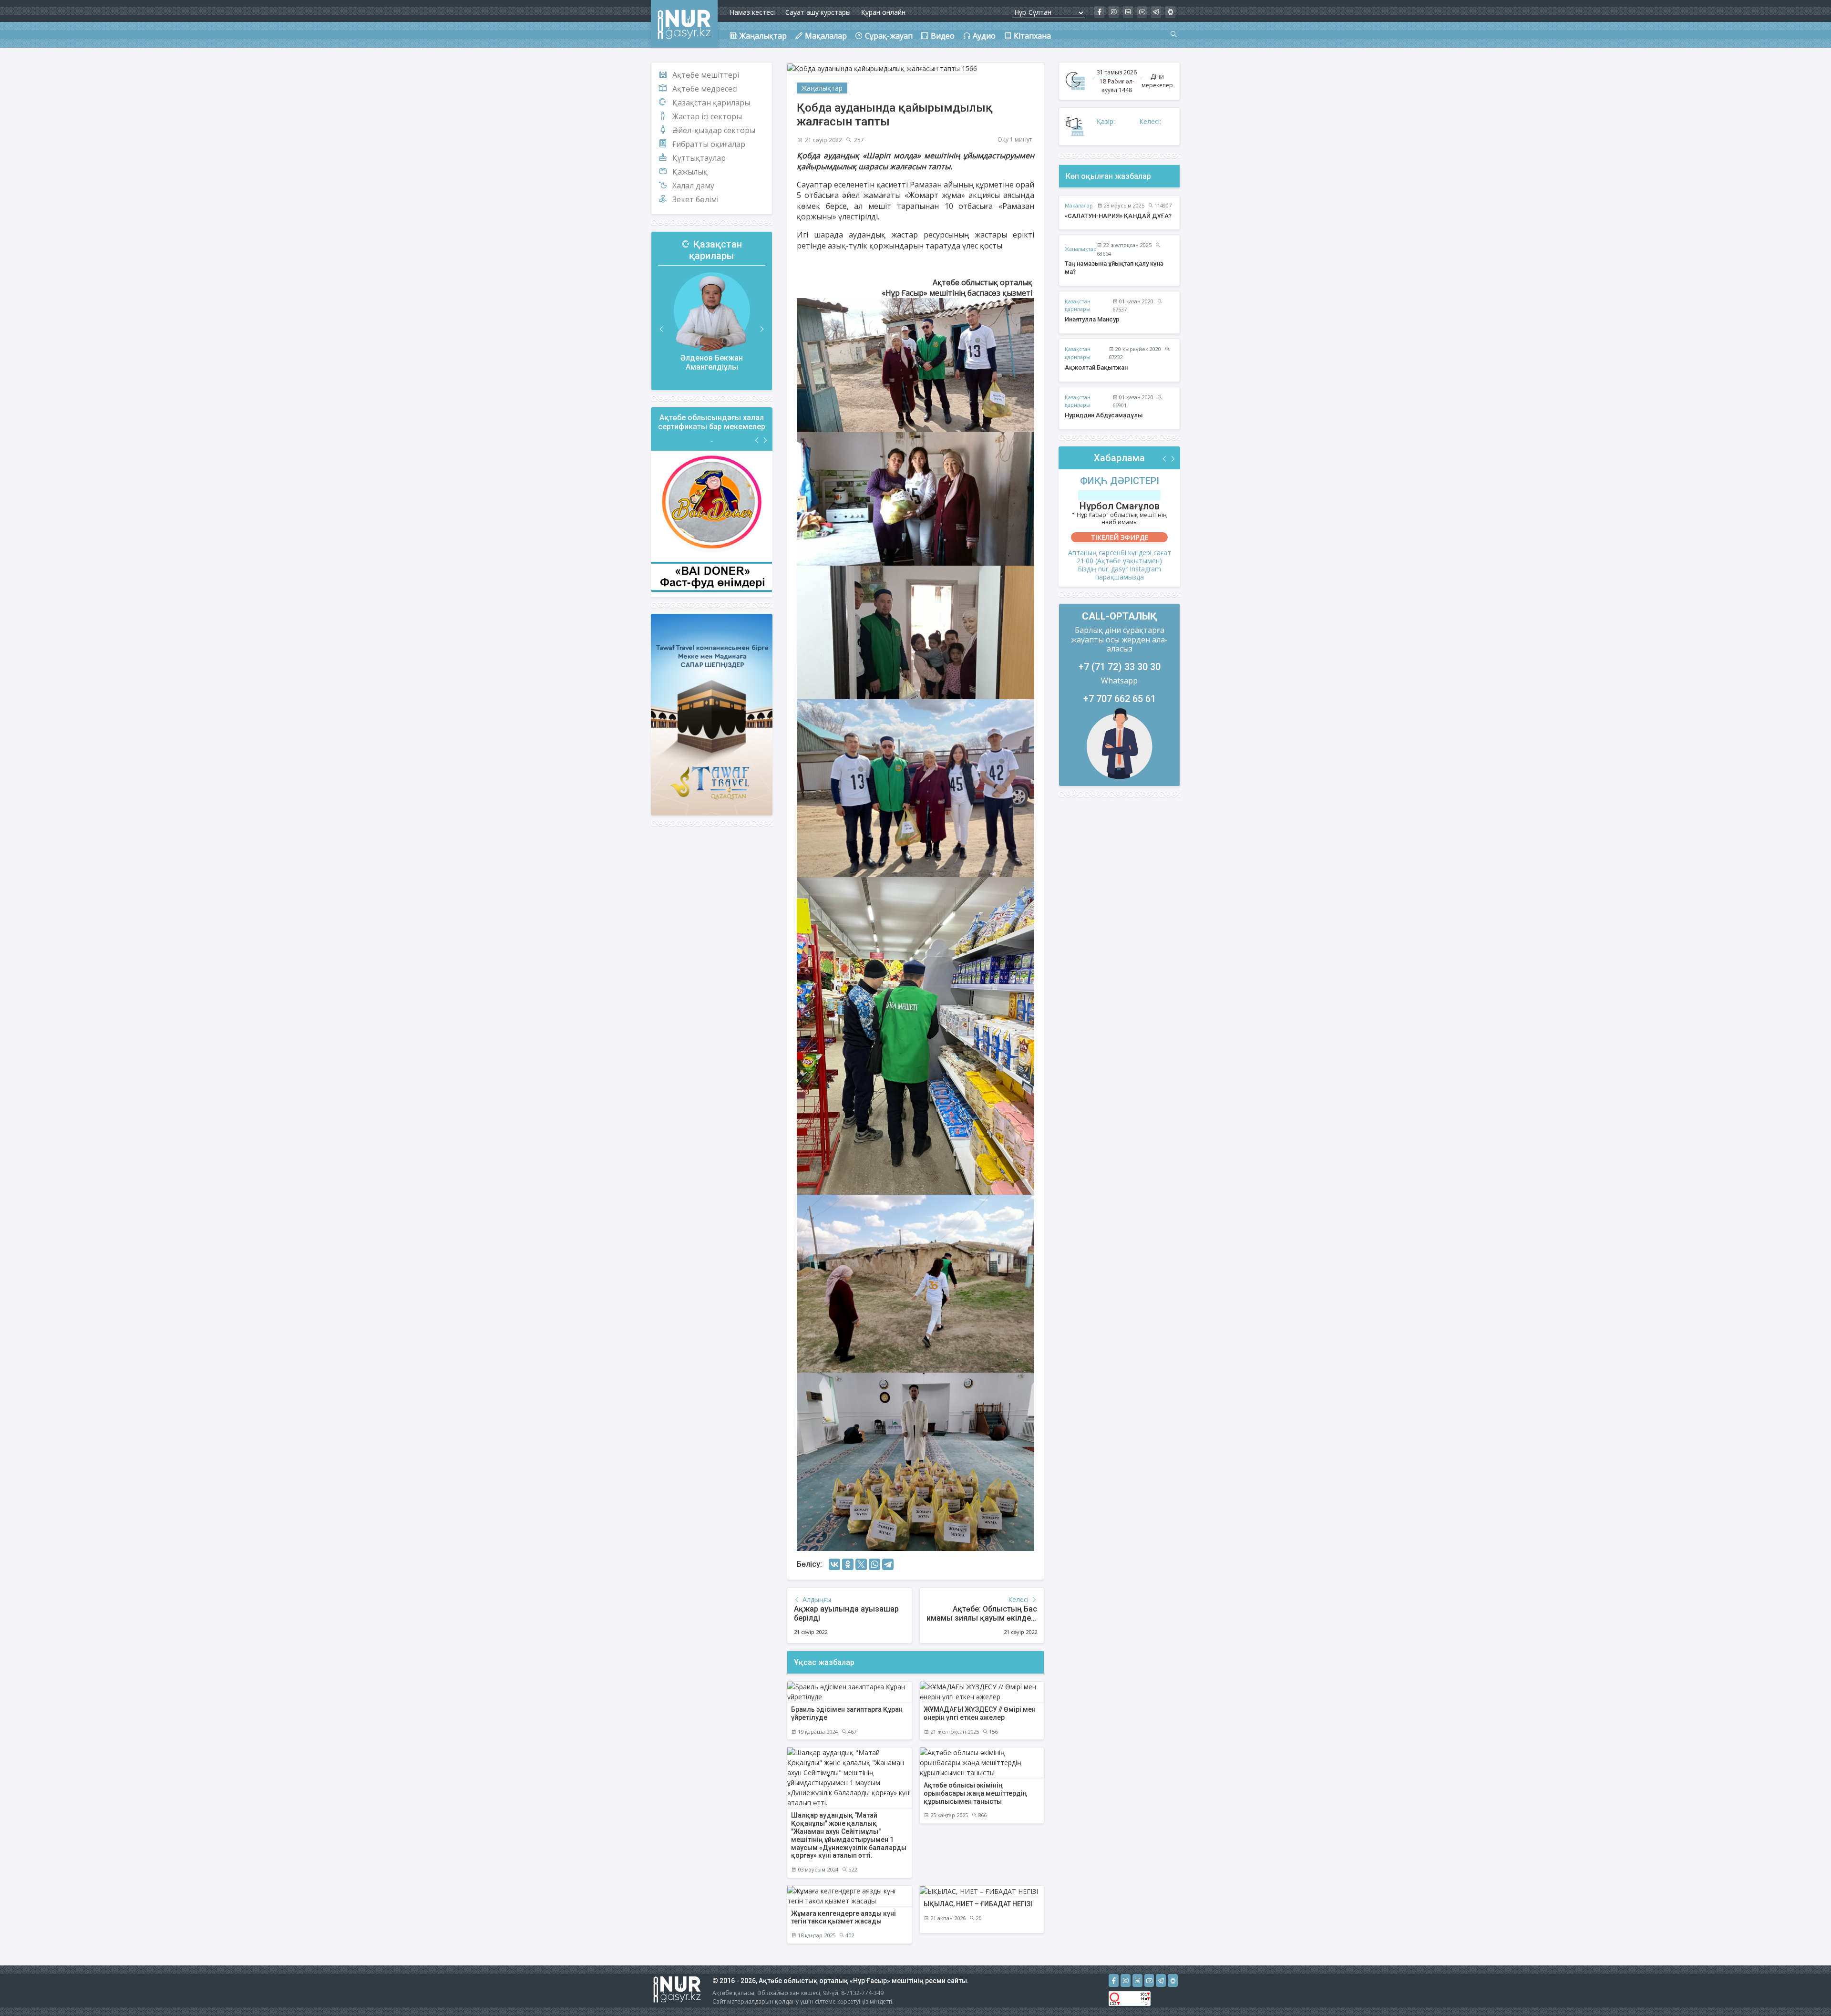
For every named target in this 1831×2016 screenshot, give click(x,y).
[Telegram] (888, 1564)
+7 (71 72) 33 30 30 (1120, 667)
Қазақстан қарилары (711, 103)
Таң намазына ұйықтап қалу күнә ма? (1114, 268)
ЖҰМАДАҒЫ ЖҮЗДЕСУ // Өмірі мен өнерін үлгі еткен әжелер (980, 1713)
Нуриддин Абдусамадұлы (1104, 415)
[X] (861, 1564)
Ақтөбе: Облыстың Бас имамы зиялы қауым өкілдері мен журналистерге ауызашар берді (982, 1623)
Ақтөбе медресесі (705, 89)
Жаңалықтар (822, 88)
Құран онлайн (883, 12)
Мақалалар (1079, 205)
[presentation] (662, 329)
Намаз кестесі (752, 12)
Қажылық (690, 172)
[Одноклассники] (848, 1564)
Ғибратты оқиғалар (709, 144)
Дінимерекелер (1157, 81)
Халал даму (693, 186)
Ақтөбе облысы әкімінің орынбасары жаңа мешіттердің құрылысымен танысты (975, 1793)
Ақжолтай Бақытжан (1096, 367)
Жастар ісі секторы (707, 116)
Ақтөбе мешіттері (706, 75)
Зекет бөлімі (695, 199)
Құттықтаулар (699, 158)
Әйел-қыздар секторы (714, 130)
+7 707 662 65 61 (1120, 699)
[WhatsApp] (874, 1564)
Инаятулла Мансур (1092, 319)
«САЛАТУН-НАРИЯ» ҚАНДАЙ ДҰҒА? (1118, 216)
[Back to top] (1804, 1989)
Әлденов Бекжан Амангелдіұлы (712, 362)
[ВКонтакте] (834, 1564)
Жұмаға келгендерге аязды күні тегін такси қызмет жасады (843, 1918)
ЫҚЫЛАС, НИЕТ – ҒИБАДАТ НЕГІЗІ (978, 1904)
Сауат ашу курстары (818, 12)
